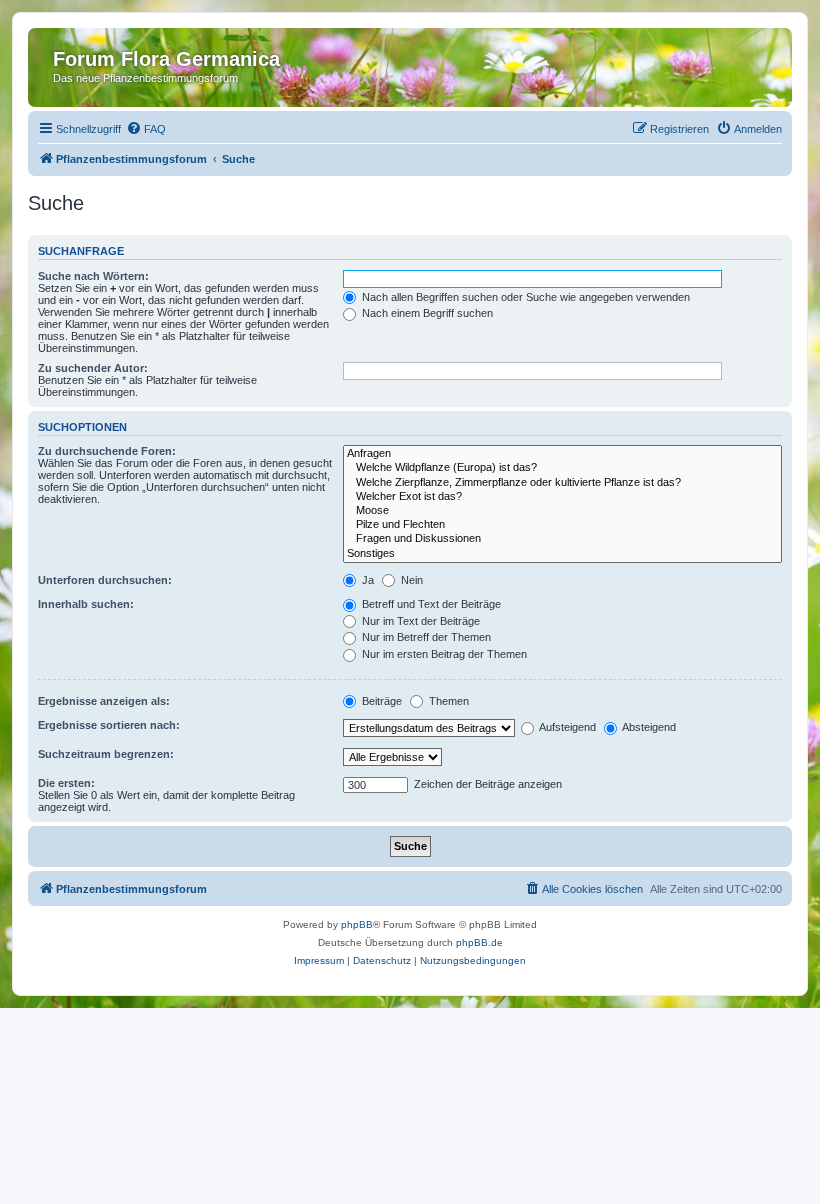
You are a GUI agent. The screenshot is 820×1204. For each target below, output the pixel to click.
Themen (447, 701)
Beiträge (380, 701)
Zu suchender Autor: (93, 368)
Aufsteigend (566, 727)
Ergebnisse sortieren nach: (109, 725)
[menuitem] (146, 129)
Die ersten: (66, 783)
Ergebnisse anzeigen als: (104, 701)
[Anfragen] (562, 454)
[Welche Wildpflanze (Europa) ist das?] (562, 468)
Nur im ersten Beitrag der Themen (443, 654)
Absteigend (648, 727)
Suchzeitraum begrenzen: (106, 754)
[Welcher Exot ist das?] (562, 497)
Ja (366, 580)
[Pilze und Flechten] (562, 525)
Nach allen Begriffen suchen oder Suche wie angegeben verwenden (524, 297)
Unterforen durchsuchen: (105, 580)
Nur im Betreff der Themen (425, 637)
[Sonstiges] (562, 554)
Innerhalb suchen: (86, 604)
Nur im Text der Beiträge (419, 621)
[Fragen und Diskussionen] (562, 539)
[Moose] (562, 511)
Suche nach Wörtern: (93, 276)
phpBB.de (479, 942)
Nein (410, 580)
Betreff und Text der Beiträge (430, 604)
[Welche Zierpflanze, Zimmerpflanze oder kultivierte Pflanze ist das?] (562, 483)
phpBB (357, 924)
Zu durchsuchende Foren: (107, 451)
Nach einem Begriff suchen (426, 313)
